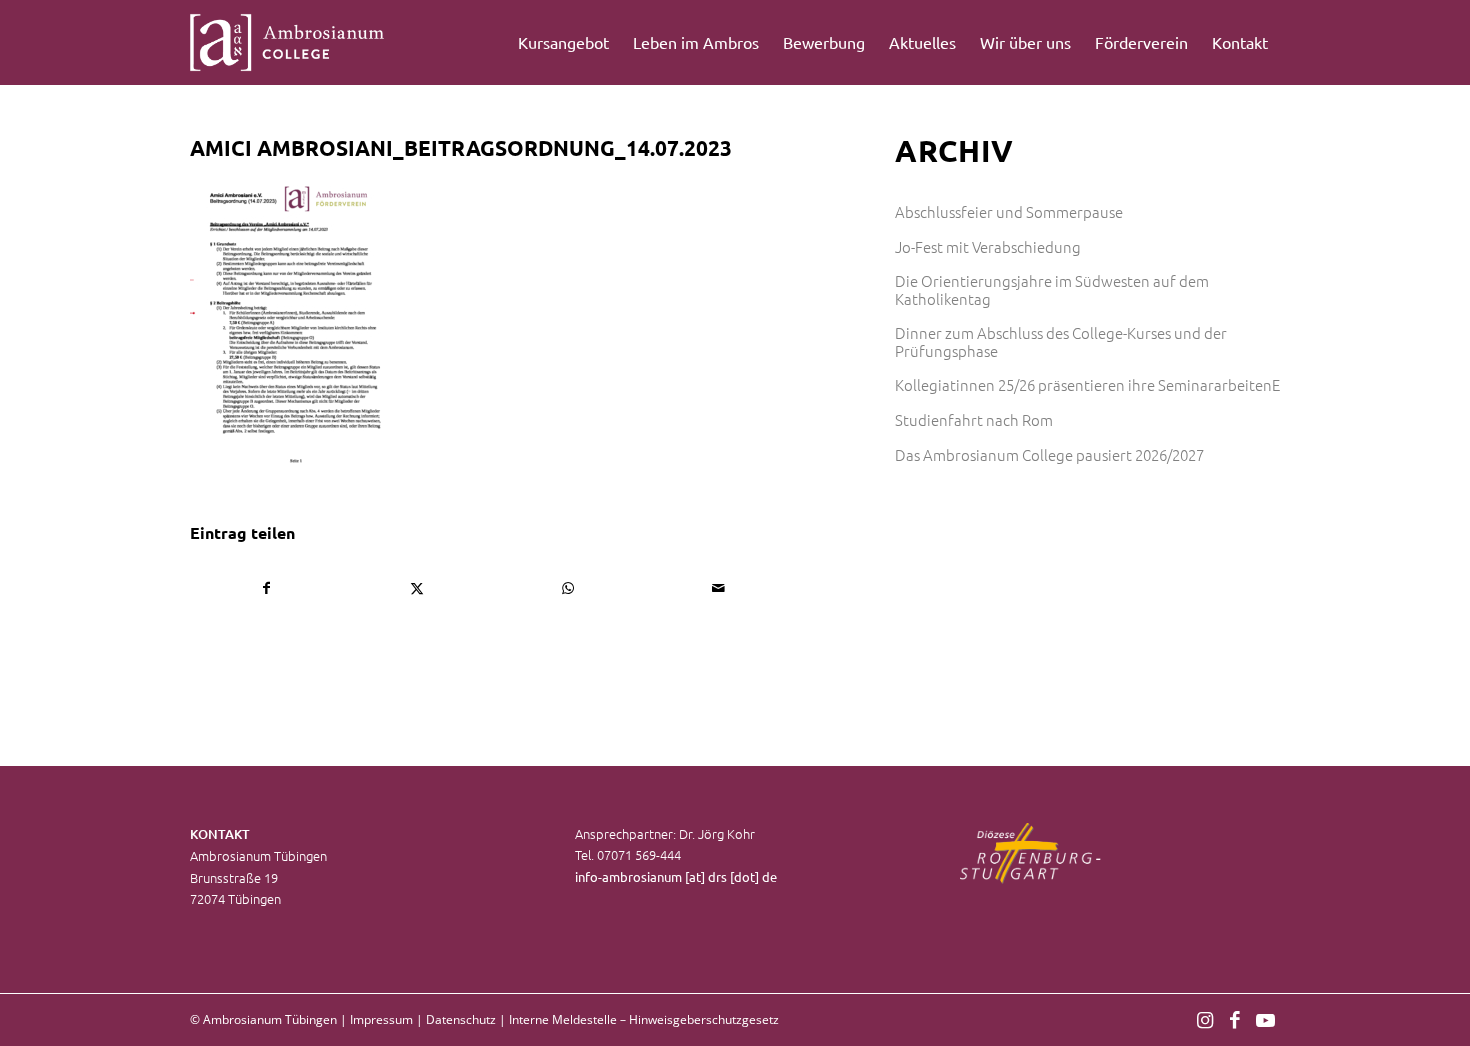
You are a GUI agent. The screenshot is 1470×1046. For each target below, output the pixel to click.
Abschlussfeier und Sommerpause (1009, 211)
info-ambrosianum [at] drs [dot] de (676, 876)
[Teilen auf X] (418, 588)
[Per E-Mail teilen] (719, 588)
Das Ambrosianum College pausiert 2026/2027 (1049, 454)
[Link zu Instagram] (1205, 1019)
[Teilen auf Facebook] (266, 588)
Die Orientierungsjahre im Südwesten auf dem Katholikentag (1052, 289)
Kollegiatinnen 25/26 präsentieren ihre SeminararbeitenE (1087, 384)
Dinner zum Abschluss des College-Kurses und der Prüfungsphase (1061, 341)
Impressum (381, 1019)
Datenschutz (461, 1019)
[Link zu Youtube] (1265, 1019)
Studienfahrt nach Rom (974, 419)
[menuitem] (563, 42)
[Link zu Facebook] (1235, 1019)
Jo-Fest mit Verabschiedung (988, 246)
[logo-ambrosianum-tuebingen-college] (288, 42)
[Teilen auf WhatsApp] (568, 588)
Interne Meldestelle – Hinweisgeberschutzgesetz (644, 1019)
